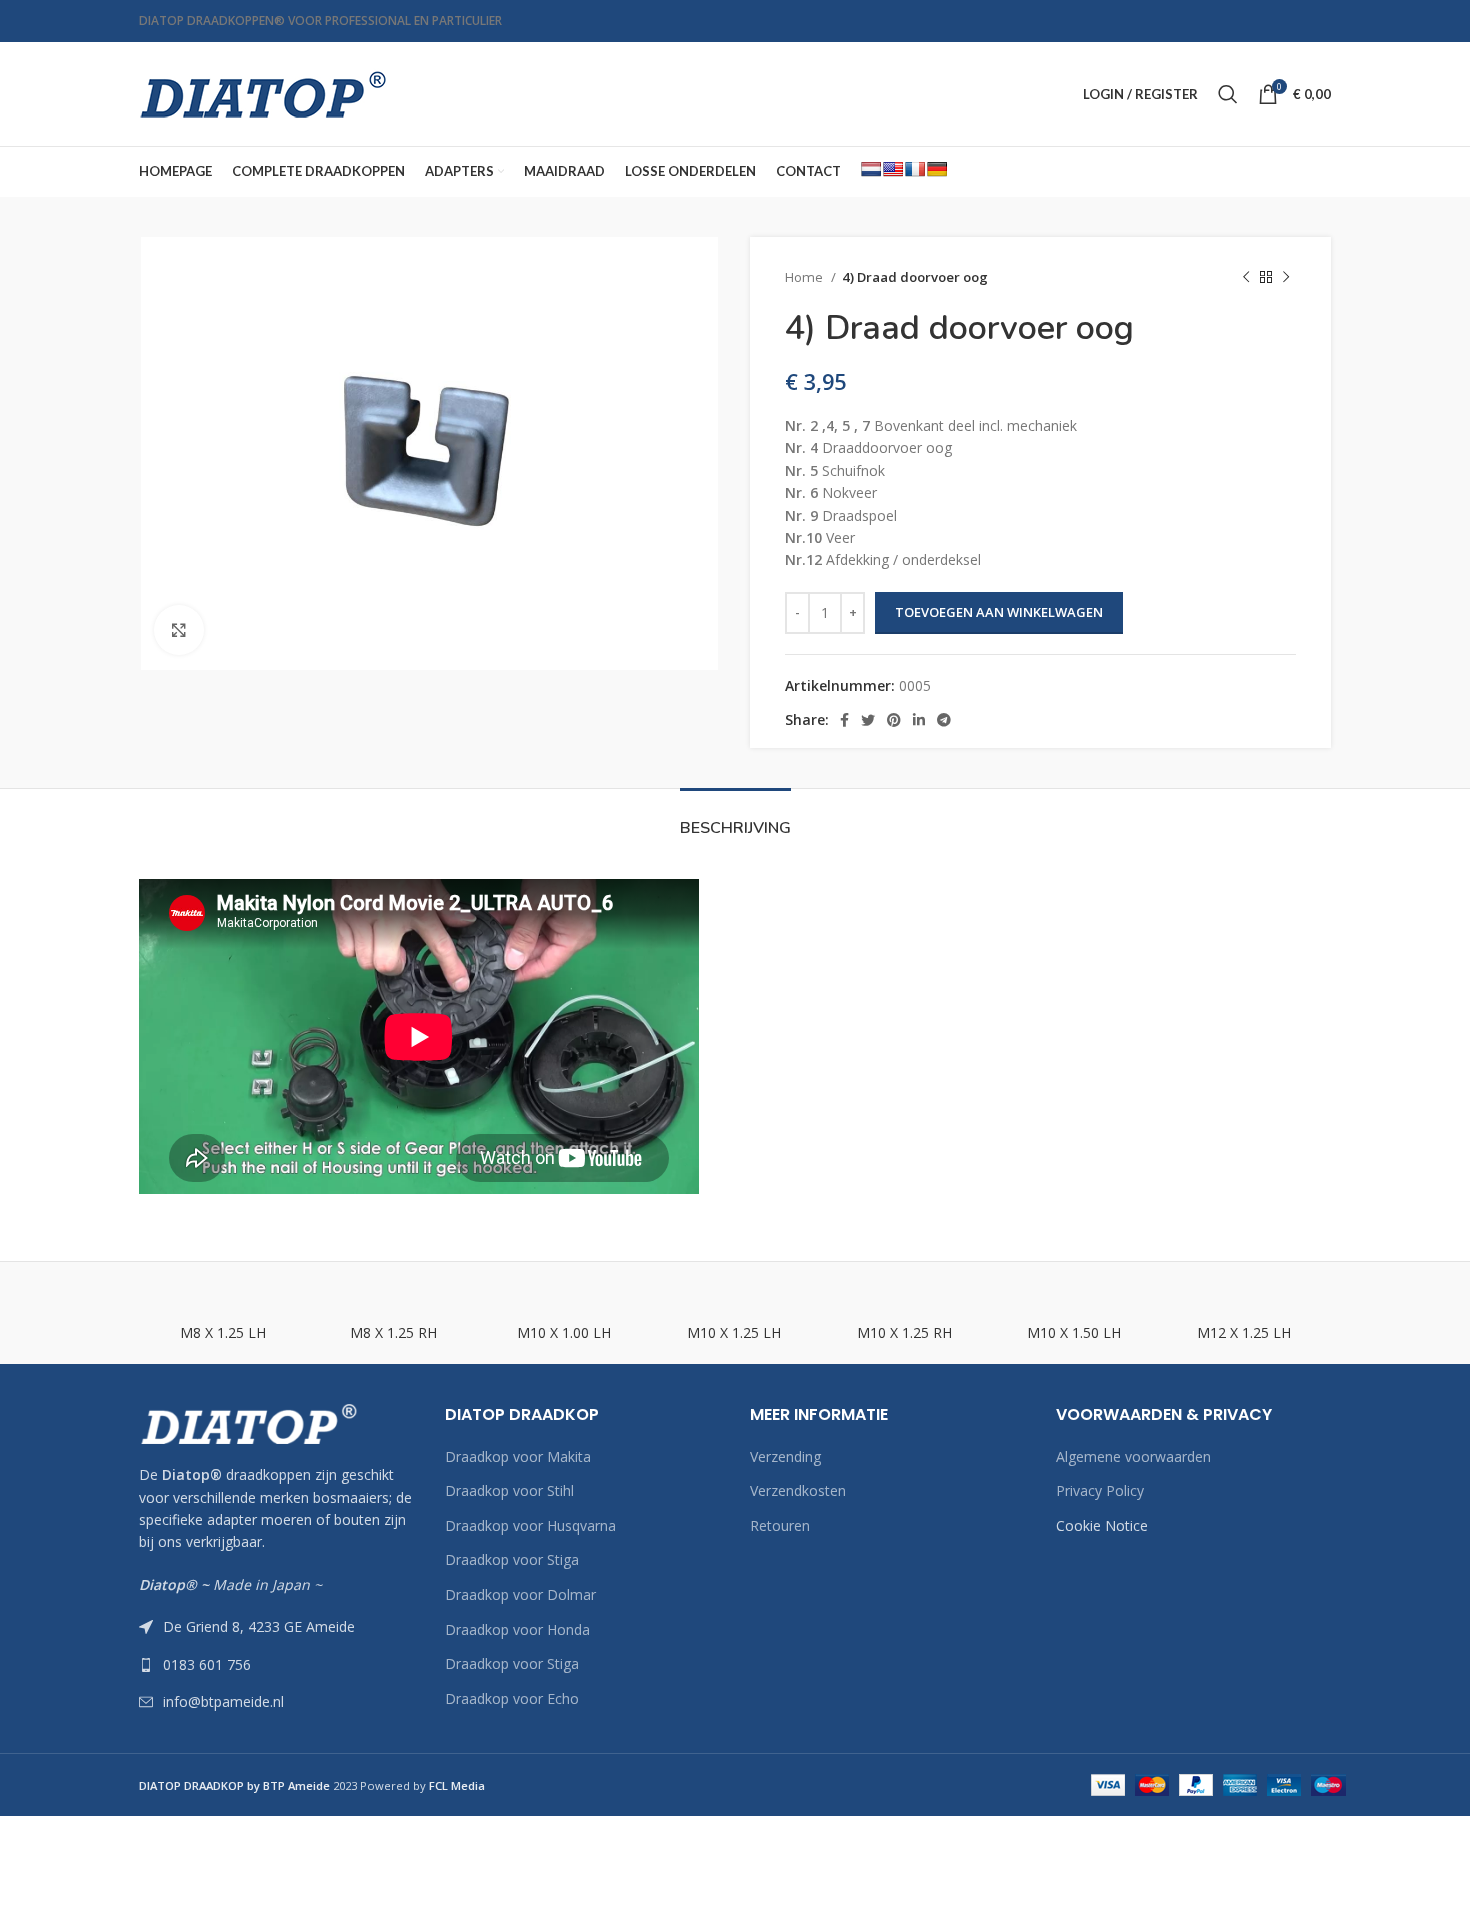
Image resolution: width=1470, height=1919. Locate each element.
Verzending (785, 1456)
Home (805, 277)
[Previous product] (1246, 278)
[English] (893, 169)
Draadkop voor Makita (518, 1456)
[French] (915, 169)
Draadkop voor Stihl (509, 1490)
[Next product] (1286, 278)
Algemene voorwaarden (1133, 1456)
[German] (937, 169)
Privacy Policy (1100, 1490)
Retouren (780, 1525)
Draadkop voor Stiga (512, 1559)
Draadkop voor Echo (512, 1698)
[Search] (1228, 94)
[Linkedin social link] (919, 720)
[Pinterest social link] (894, 720)
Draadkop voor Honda (517, 1629)
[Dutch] (871, 169)
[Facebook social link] (844, 720)
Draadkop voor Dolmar (520, 1594)
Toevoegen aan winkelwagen (999, 612)
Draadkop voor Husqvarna (530, 1525)
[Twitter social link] (868, 720)
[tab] (735, 818)
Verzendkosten (798, 1490)
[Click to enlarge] (179, 630)
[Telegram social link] (944, 720)
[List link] (277, 1665)
